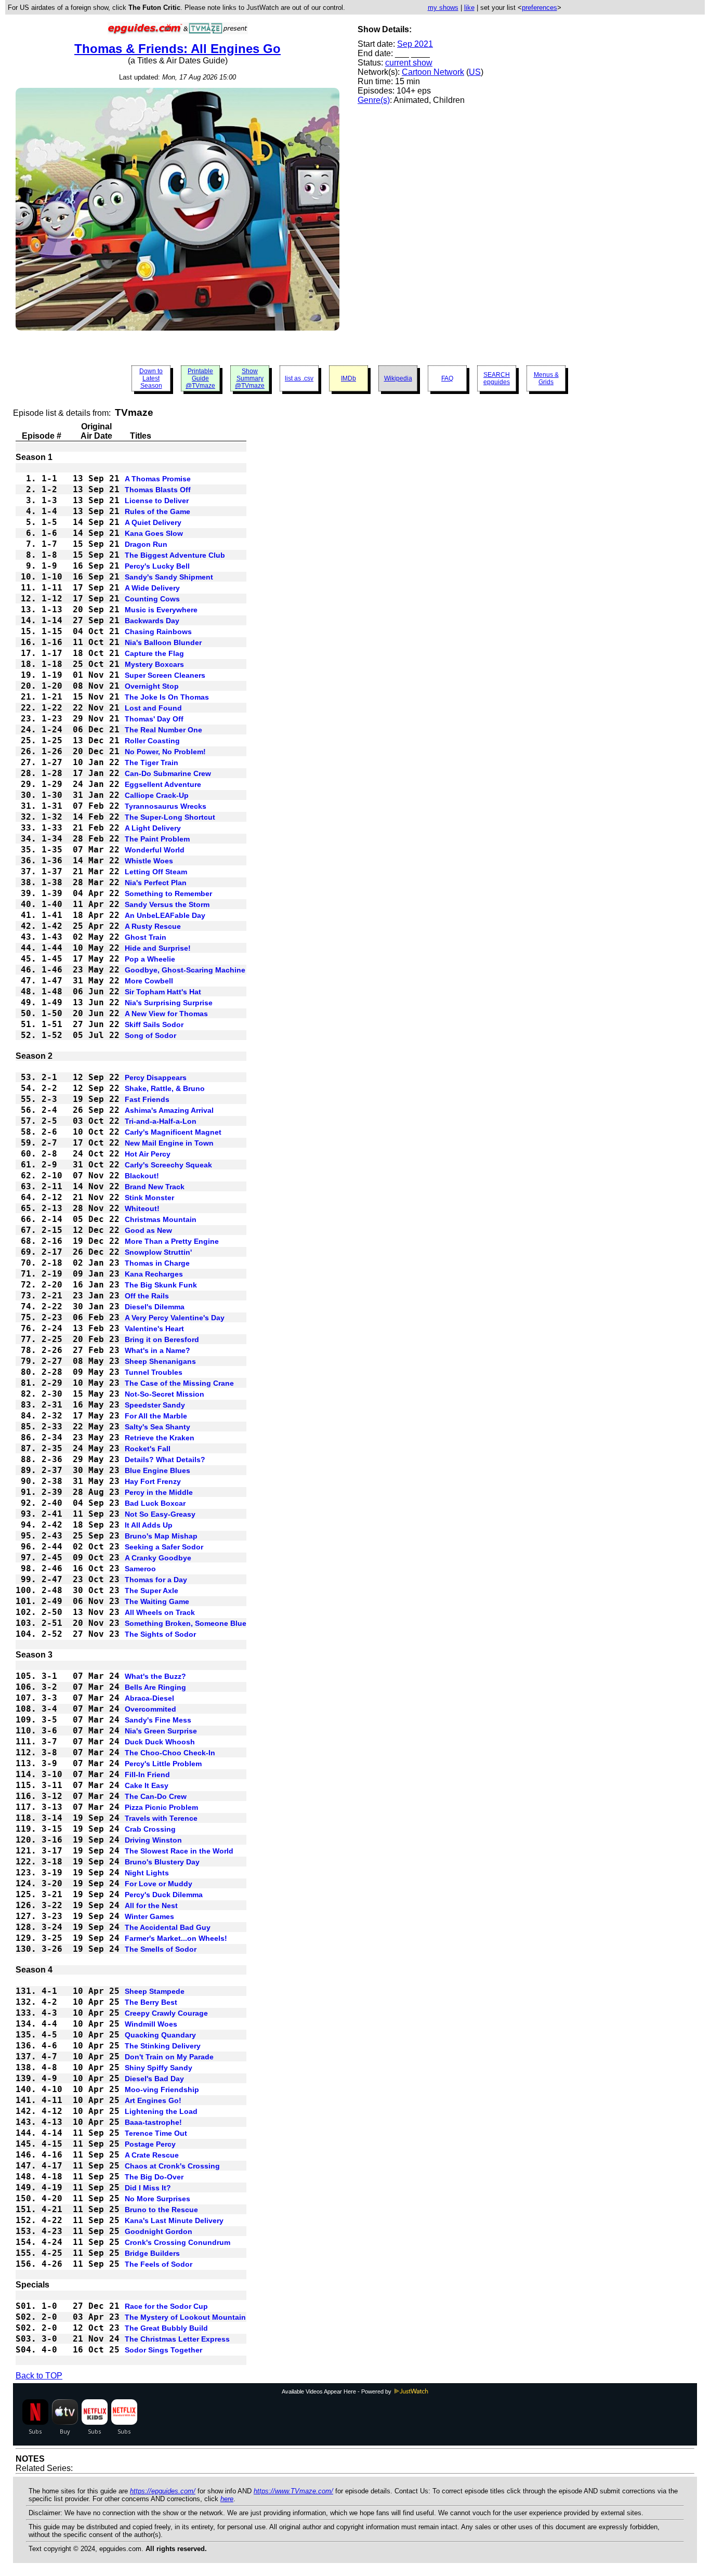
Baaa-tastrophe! (153, 2122)
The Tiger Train (152, 763)
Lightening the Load (161, 2111)
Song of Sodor (150, 1035)
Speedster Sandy (155, 1405)
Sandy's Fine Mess (158, 1720)
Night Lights (147, 1873)
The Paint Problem (157, 839)
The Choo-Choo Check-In (170, 1753)
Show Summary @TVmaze (250, 378)
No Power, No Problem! (165, 752)
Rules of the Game (157, 511)
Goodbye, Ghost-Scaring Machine (185, 970)
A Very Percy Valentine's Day (175, 1318)
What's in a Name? (157, 1350)
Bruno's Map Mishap (161, 1536)
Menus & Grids (546, 378)
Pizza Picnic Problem (161, 1807)
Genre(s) (374, 100)
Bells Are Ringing (155, 1687)
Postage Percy (150, 2144)
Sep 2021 (415, 44)
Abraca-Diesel (149, 1698)
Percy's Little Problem (163, 1764)
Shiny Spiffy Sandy (159, 2068)
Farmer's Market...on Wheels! (176, 1938)
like (469, 8)
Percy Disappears (156, 1077)
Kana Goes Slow (154, 533)
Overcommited (150, 1709)
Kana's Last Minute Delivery (174, 2220)
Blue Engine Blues (157, 1470)
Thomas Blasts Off (158, 490)
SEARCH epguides (497, 378)
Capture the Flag (154, 653)
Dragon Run (146, 544)
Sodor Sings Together (163, 2350)
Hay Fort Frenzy (153, 1481)
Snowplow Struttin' (158, 1252)
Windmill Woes (151, 2024)
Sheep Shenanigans (160, 1361)
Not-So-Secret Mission (165, 1394)
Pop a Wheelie (150, 959)
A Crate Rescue (152, 2155)
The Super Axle (152, 1591)
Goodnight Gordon (159, 2231)
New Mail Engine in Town (169, 1143)
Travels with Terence (161, 1818)
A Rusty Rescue (153, 926)
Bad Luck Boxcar (155, 1503)
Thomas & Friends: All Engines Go (177, 49)
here (227, 2499)
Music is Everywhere (161, 610)
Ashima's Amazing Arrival (169, 1110)
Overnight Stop (152, 686)
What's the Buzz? (155, 1676)
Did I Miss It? (148, 2188)
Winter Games (149, 1916)
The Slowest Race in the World (179, 1851)
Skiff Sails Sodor (154, 1024)
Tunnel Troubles (154, 1372)
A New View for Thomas (166, 1014)
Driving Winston (153, 1840)
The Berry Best (151, 2002)
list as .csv (299, 378)
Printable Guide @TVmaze (200, 378)
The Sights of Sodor (160, 1634)
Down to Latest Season (151, 378)
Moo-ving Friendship (162, 2089)
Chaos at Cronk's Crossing (172, 2166)
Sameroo (140, 1569)
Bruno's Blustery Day (162, 1862)
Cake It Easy (147, 1785)
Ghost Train (146, 937)
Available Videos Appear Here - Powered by (337, 2391)
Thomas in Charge (157, 1263)
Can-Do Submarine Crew (168, 773)
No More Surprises (157, 2199)
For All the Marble (156, 1416)
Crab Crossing (150, 1829)
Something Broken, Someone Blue (186, 1623)
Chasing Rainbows (158, 632)
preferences (540, 8)
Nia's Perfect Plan (156, 883)
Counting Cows (152, 599)
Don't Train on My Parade (169, 2057)
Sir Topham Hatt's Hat (163, 992)
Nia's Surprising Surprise (169, 1003)
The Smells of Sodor (161, 1949)
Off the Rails (147, 1296)
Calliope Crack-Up (157, 795)
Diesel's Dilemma (155, 1307)
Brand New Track (155, 1187)
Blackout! (142, 1176)
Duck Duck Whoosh (160, 1742)
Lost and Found (153, 708)
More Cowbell (149, 981)
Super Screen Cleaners (165, 675)
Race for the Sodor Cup (166, 2306)
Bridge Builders (152, 2253)
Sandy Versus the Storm (167, 904)
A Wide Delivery (152, 588)
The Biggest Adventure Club (175, 555)
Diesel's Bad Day (154, 2079)
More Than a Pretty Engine (172, 1241)
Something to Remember (168, 893)
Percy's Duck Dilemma (164, 1895)
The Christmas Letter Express (177, 2339)
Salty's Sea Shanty (157, 1427)
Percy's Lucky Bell (157, 566)
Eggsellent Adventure (163, 784)
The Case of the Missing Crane (179, 1383)
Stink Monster (149, 1198)
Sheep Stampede (155, 1991)
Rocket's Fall (148, 1449)
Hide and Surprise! (158, 948)
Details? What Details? (165, 1460)
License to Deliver (157, 501)
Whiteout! (142, 1208)
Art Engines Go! (153, 2100)
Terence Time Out (156, 2133)
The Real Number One (163, 730)
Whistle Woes (149, 861)
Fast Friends (147, 1099)
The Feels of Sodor (159, 2264)
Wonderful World (155, 850)
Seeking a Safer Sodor (164, 1547)
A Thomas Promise (158, 479)
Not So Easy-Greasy (160, 1514)
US (475, 72)
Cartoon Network (433, 72)
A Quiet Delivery (153, 522)
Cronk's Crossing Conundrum (177, 2242)
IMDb (349, 378)
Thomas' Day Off (154, 719)
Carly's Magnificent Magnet (173, 1132)
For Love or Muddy (159, 1884)
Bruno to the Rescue (161, 2210)
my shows (443, 8)
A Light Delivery (153, 828)
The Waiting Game (157, 1601)
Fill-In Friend (147, 1775)
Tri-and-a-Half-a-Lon (161, 1121)
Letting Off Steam (156, 872)
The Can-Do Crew (156, 1796)
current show (409, 63)
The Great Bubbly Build (166, 2328)
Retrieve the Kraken (160, 1438)
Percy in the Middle (159, 1492)
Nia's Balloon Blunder (163, 642)
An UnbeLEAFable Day (165, 915)
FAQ (447, 378)
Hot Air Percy (148, 1154)
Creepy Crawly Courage (166, 2013)
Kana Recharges (154, 1274)
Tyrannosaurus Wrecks (166, 806)
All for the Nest (151, 1905)
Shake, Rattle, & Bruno (165, 1088)
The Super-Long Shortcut (170, 817)
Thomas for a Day (156, 1580)
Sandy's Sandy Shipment (169, 577)
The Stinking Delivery (163, 2046)
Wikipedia (398, 378)
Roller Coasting (152, 741)
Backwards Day (152, 621)
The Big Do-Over (154, 2177)
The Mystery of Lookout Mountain (185, 2317)
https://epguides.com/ (163, 2491)
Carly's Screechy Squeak (168, 1165)
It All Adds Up (149, 1525)
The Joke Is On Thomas (167, 697)
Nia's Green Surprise (161, 1731)
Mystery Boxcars (154, 664)
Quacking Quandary (160, 2035)
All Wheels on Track (160, 1612)
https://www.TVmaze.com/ (293, 2491)
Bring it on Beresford (162, 1339)
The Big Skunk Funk (161, 1285)
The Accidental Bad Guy (168, 1927)
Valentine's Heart (154, 1329)
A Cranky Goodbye (158, 1558)
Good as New (148, 1230)
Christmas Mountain (161, 1219)
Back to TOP (39, 2376)
